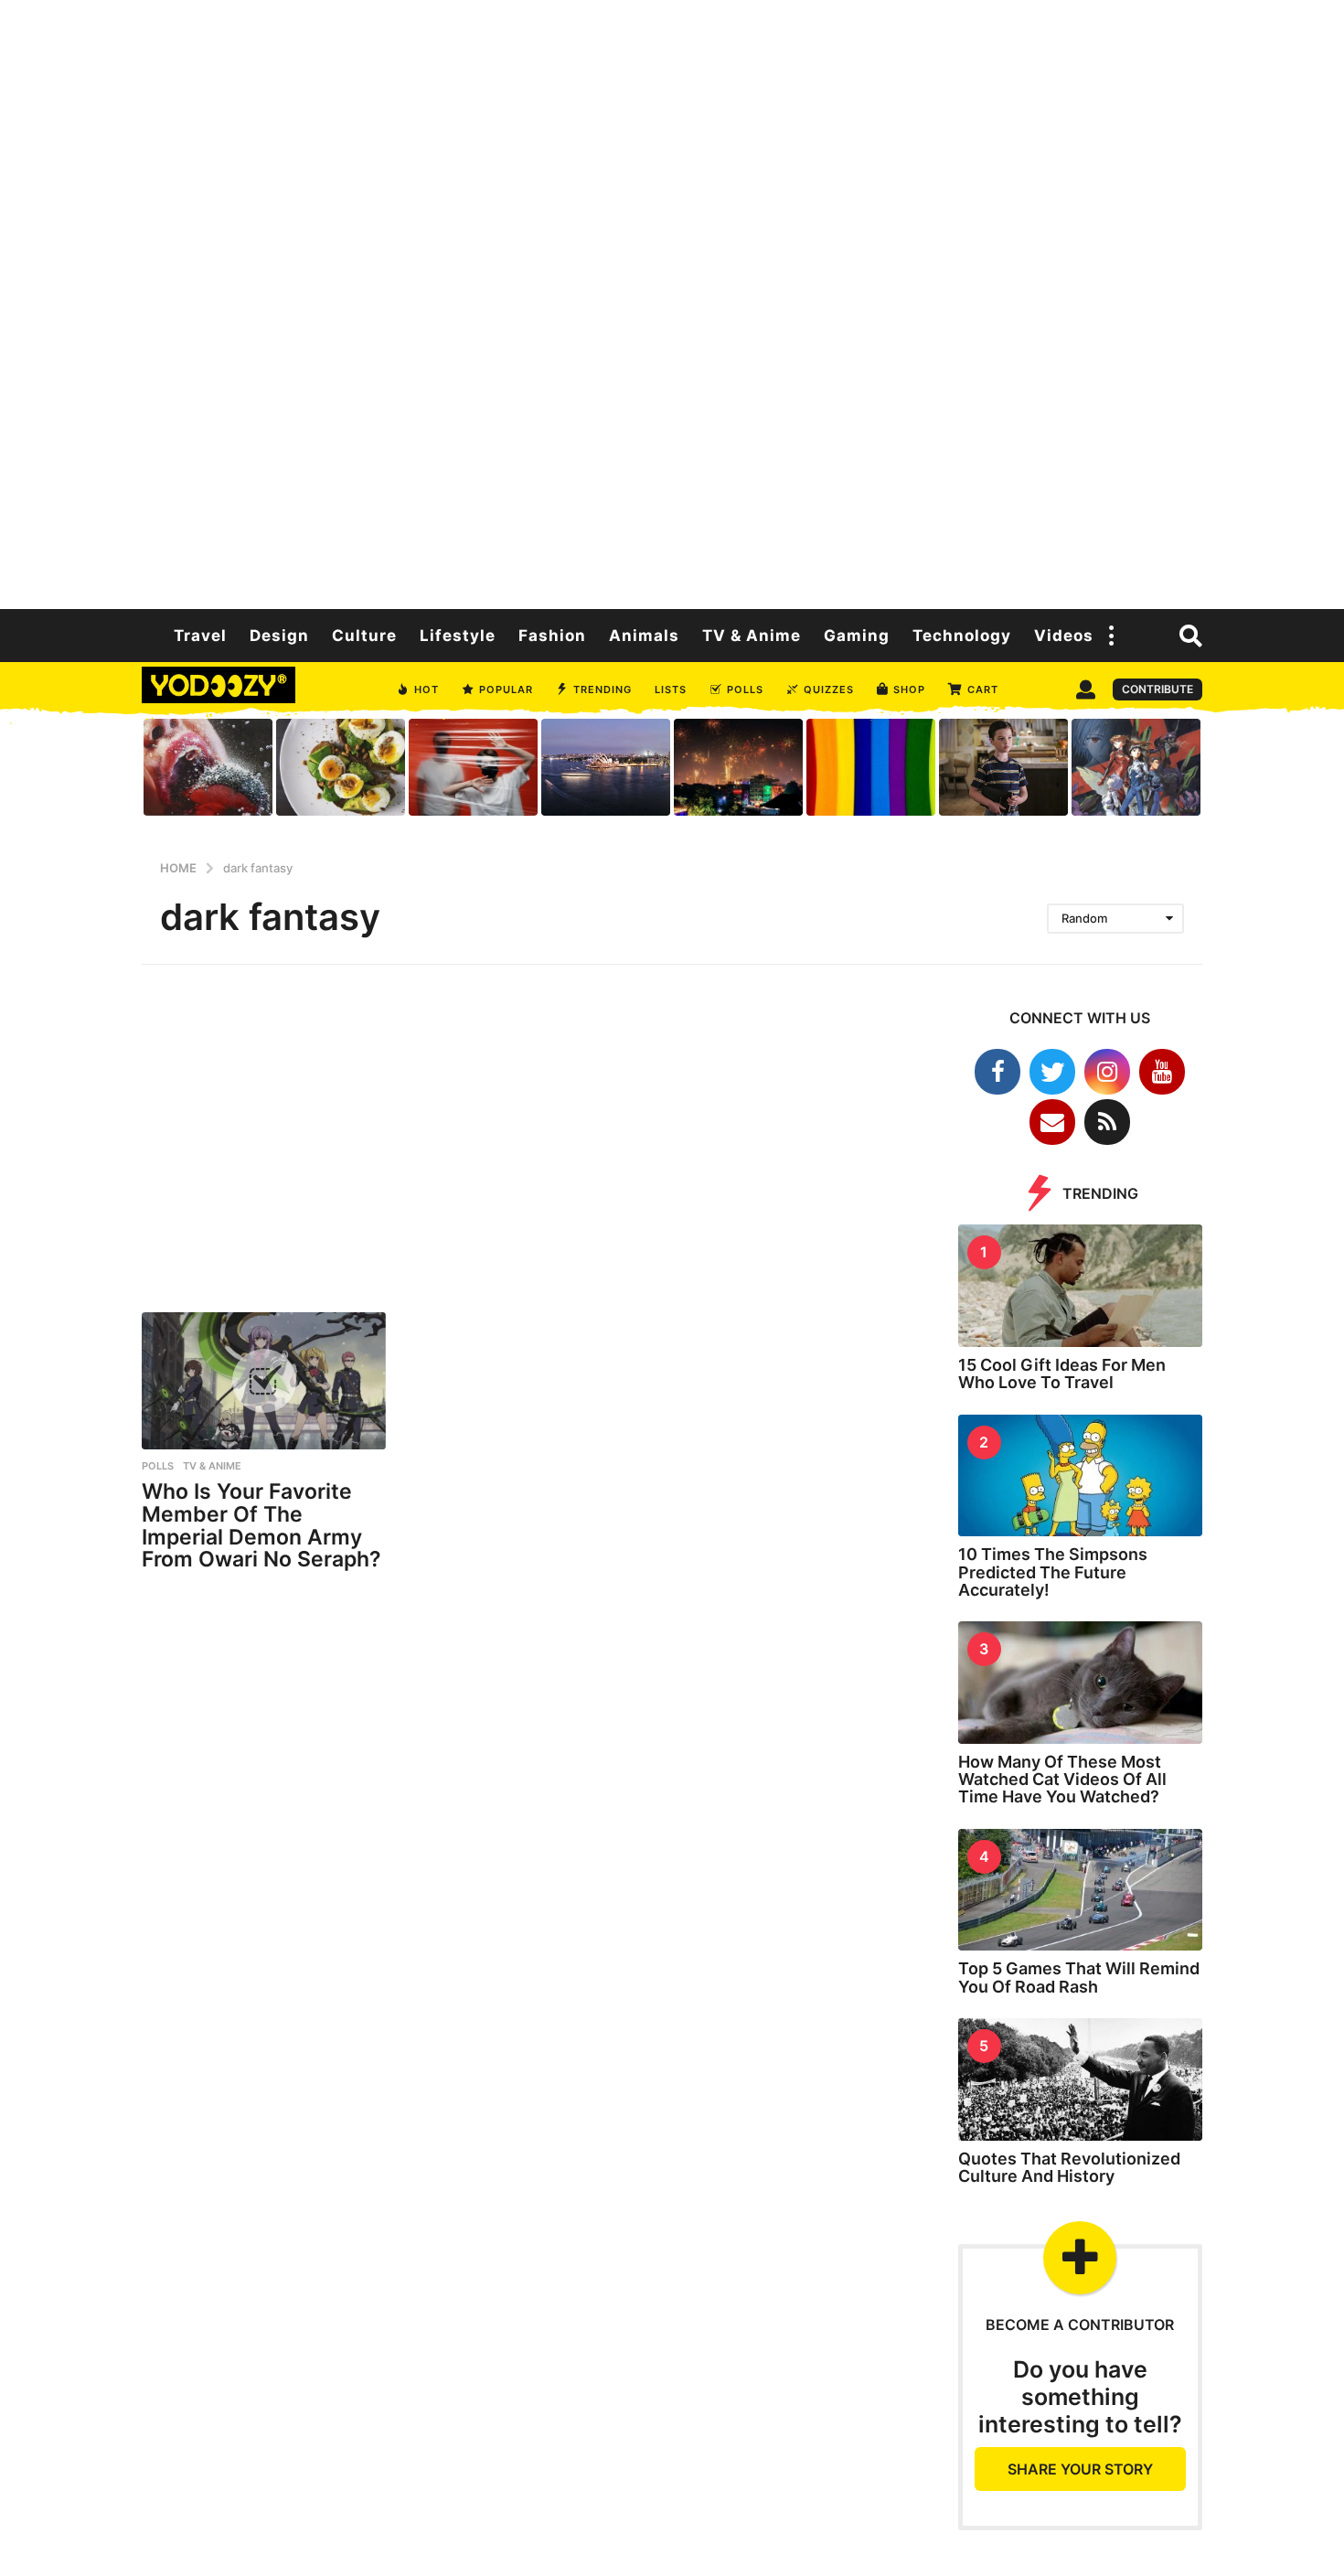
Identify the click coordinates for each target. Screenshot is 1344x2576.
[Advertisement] (672, 302)
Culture (364, 636)
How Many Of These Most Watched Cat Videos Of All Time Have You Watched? (1062, 1780)
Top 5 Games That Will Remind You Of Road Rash (1079, 1977)
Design (279, 636)
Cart (983, 689)
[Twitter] (1052, 1072)
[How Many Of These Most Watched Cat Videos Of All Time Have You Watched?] (1081, 1683)
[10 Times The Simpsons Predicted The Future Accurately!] (1081, 1476)
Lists (671, 689)
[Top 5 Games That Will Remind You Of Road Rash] (1081, 1890)
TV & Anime (752, 636)
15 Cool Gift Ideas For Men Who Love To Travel (1062, 1374)
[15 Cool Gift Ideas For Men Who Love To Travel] (1081, 1286)
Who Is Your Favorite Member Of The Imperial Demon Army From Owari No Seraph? (261, 1525)
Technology (962, 636)
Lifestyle (458, 636)
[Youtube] (1162, 1072)
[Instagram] (1107, 1072)
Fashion (552, 636)
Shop (909, 689)
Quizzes (829, 689)
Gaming (857, 636)
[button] (1112, 636)
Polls (745, 689)
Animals (644, 636)
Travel (200, 636)
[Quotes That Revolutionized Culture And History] (1081, 2079)
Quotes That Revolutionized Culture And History (1069, 2167)
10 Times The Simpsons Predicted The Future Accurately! (1053, 1572)
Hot (427, 689)
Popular (506, 689)
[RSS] (1107, 1122)
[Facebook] (997, 1072)
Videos (1064, 636)
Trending (603, 689)
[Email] (1052, 1122)
